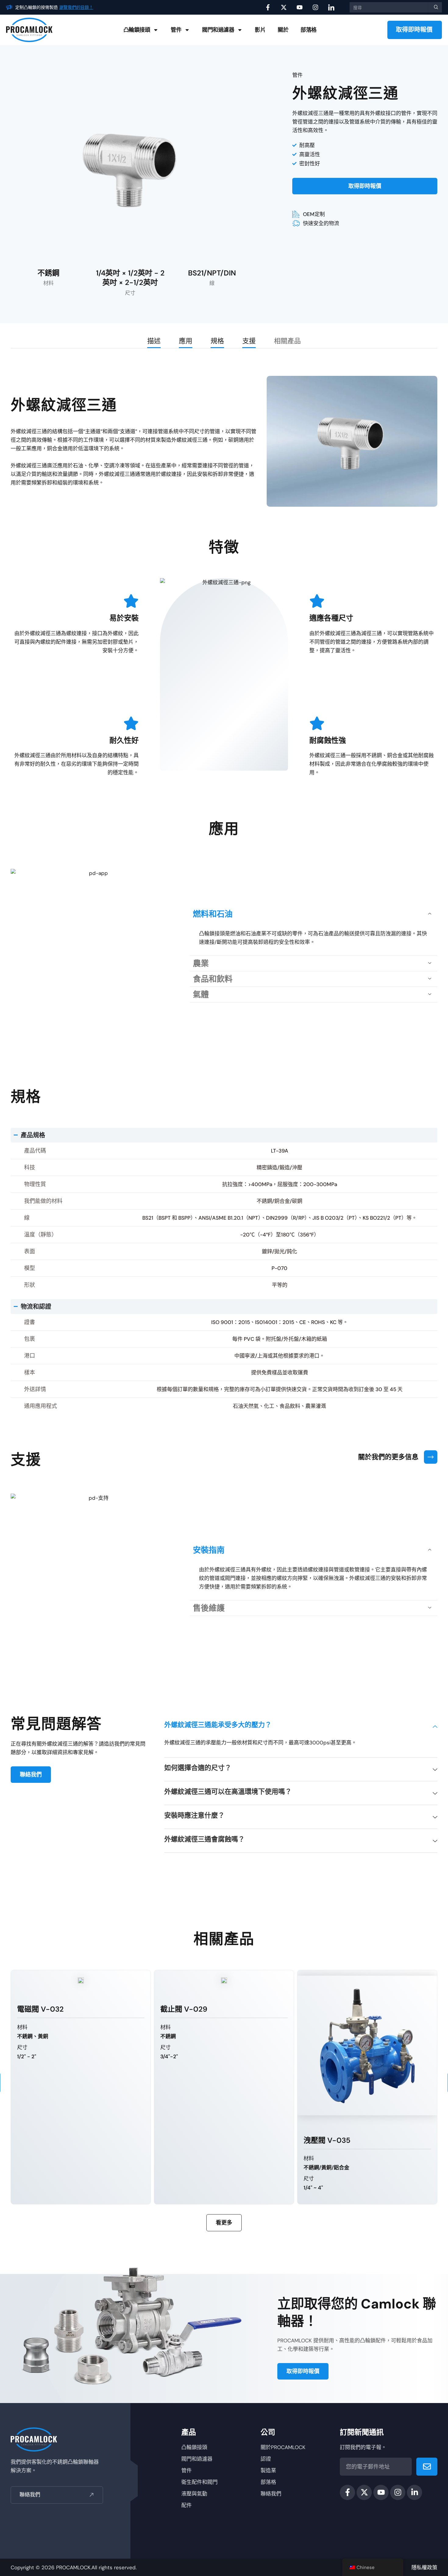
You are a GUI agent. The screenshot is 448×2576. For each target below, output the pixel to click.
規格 (217, 341)
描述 (154, 341)
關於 (283, 30)
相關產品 (287, 341)
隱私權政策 (424, 2567)
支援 (249, 341)
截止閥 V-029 (41, 2009)
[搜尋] (435, 7)
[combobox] (389, 7)
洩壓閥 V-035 (184, 2140)
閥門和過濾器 (218, 30)
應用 (186, 341)
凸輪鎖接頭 (137, 30)
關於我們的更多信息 (388, 1457)
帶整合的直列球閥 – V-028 (349, 2140)
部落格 (309, 30)
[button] (314, 914)
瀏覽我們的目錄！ (76, 7)
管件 (176, 30)
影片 (260, 30)
